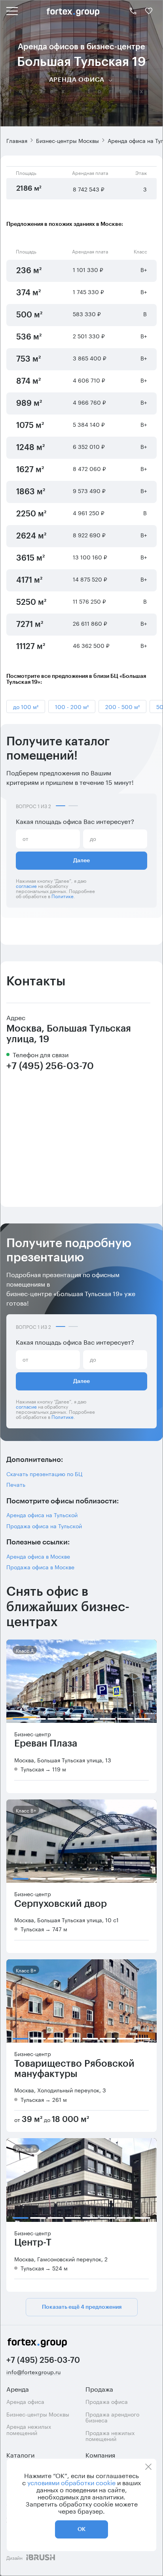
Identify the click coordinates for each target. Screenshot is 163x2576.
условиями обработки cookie (71, 2482)
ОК (81, 2529)
